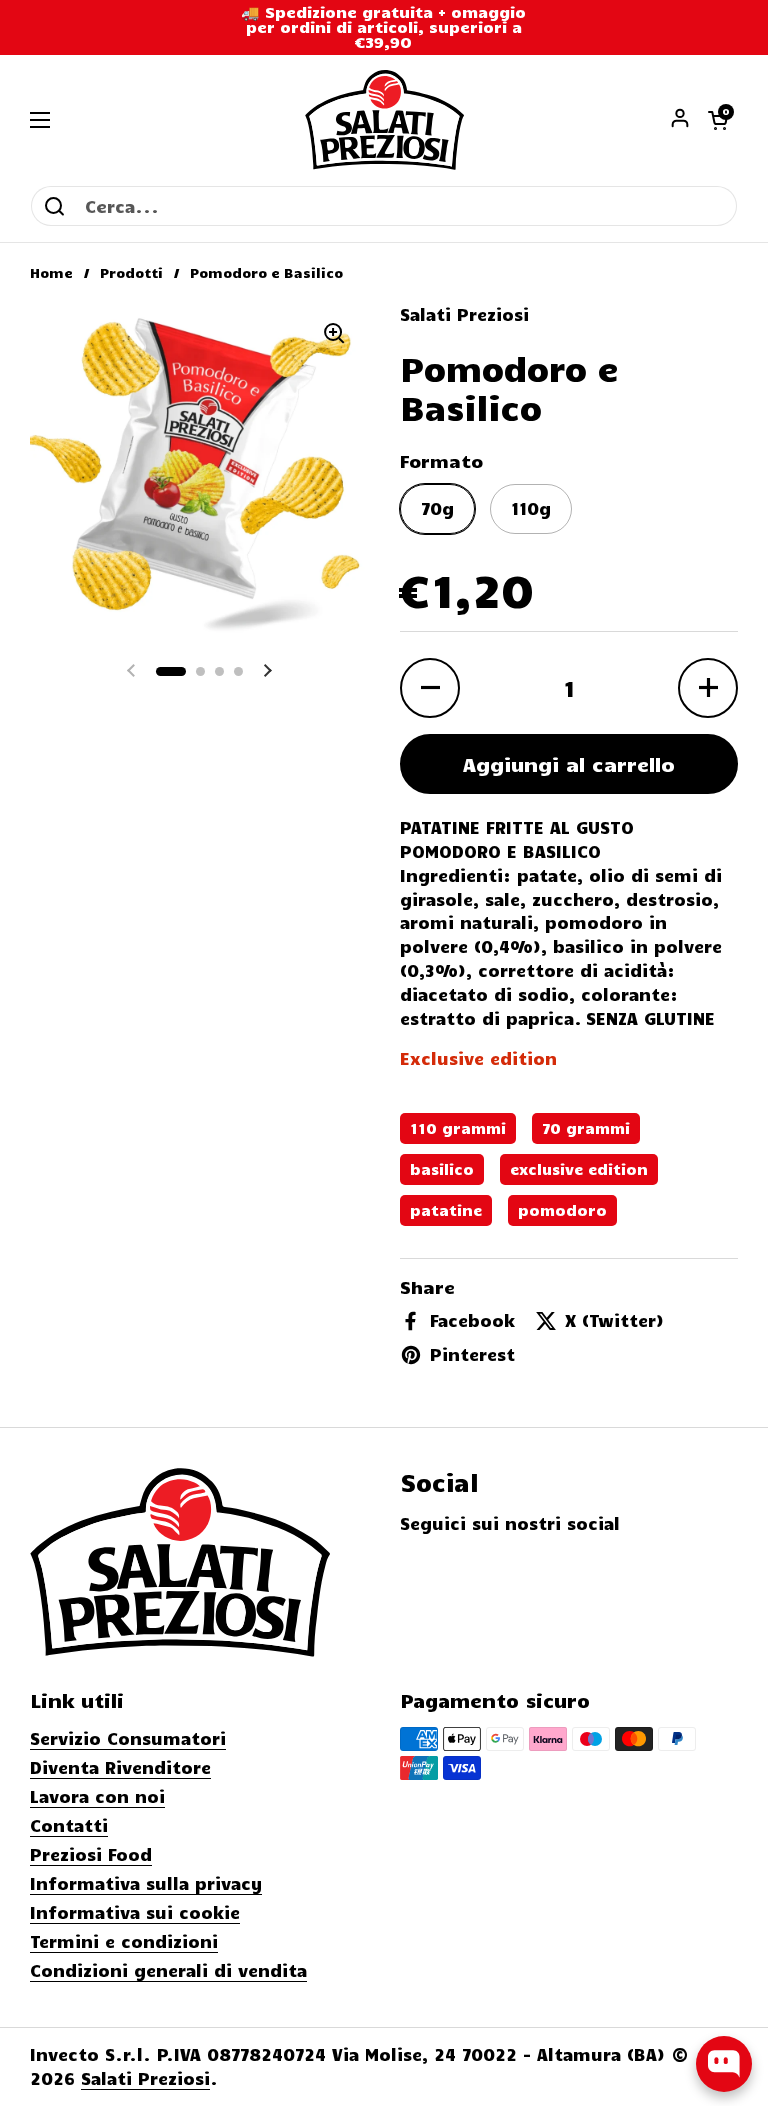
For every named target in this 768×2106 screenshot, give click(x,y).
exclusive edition (579, 1169)
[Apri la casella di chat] (724, 2064)
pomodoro (562, 1210)
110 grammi (458, 1128)
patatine (446, 1210)
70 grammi (586, 1128)
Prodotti (131, 272)
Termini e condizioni (124, 1941)
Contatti (69, 1825)
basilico (442, 1169)
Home (51, 272)
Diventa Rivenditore (120, 1767)
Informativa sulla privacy (146, 1883)
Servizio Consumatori (128, 1738)
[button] (718, 120)
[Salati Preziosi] (384, 120)
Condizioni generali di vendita (168, 1970)
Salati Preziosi (145, 2078)
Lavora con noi (97, 1796)
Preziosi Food (91, 1854)
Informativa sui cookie (135, 1912)
